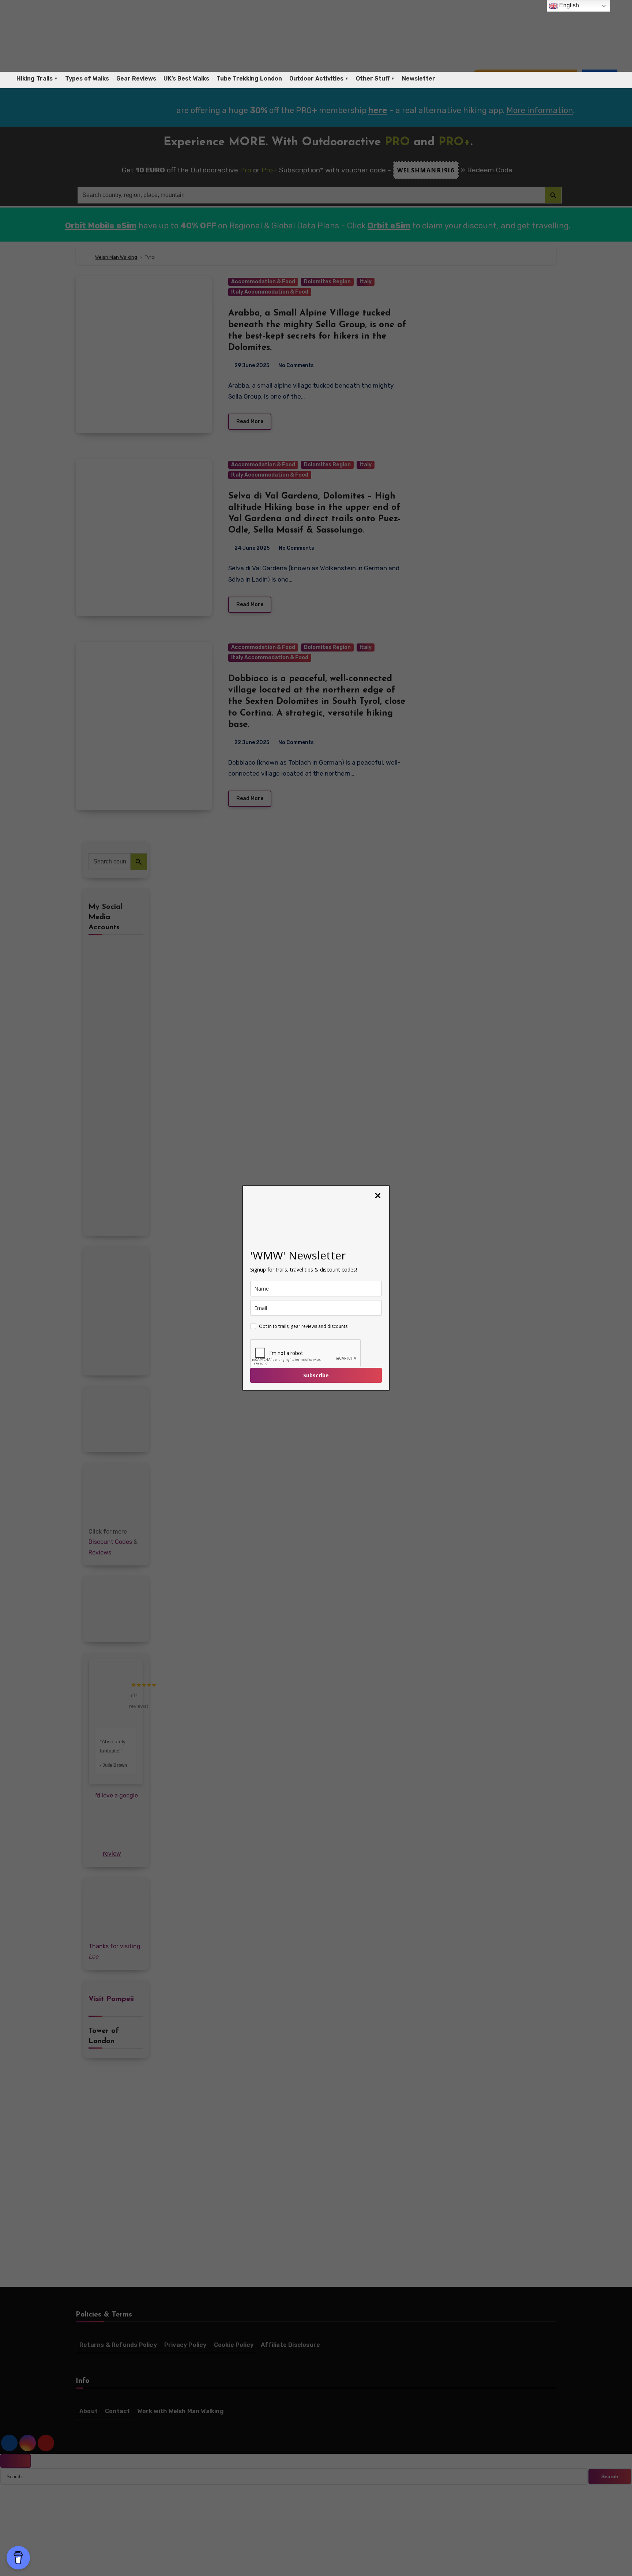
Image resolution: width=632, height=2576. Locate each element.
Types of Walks (87, 79)
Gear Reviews (136, 79)
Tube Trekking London (249, 79)
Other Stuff (373, 79)
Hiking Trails (35, 79)
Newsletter (419, 79)
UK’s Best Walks (186, 79)
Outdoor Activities (316, 79)
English (568, 5)
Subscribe (316, 1375)
